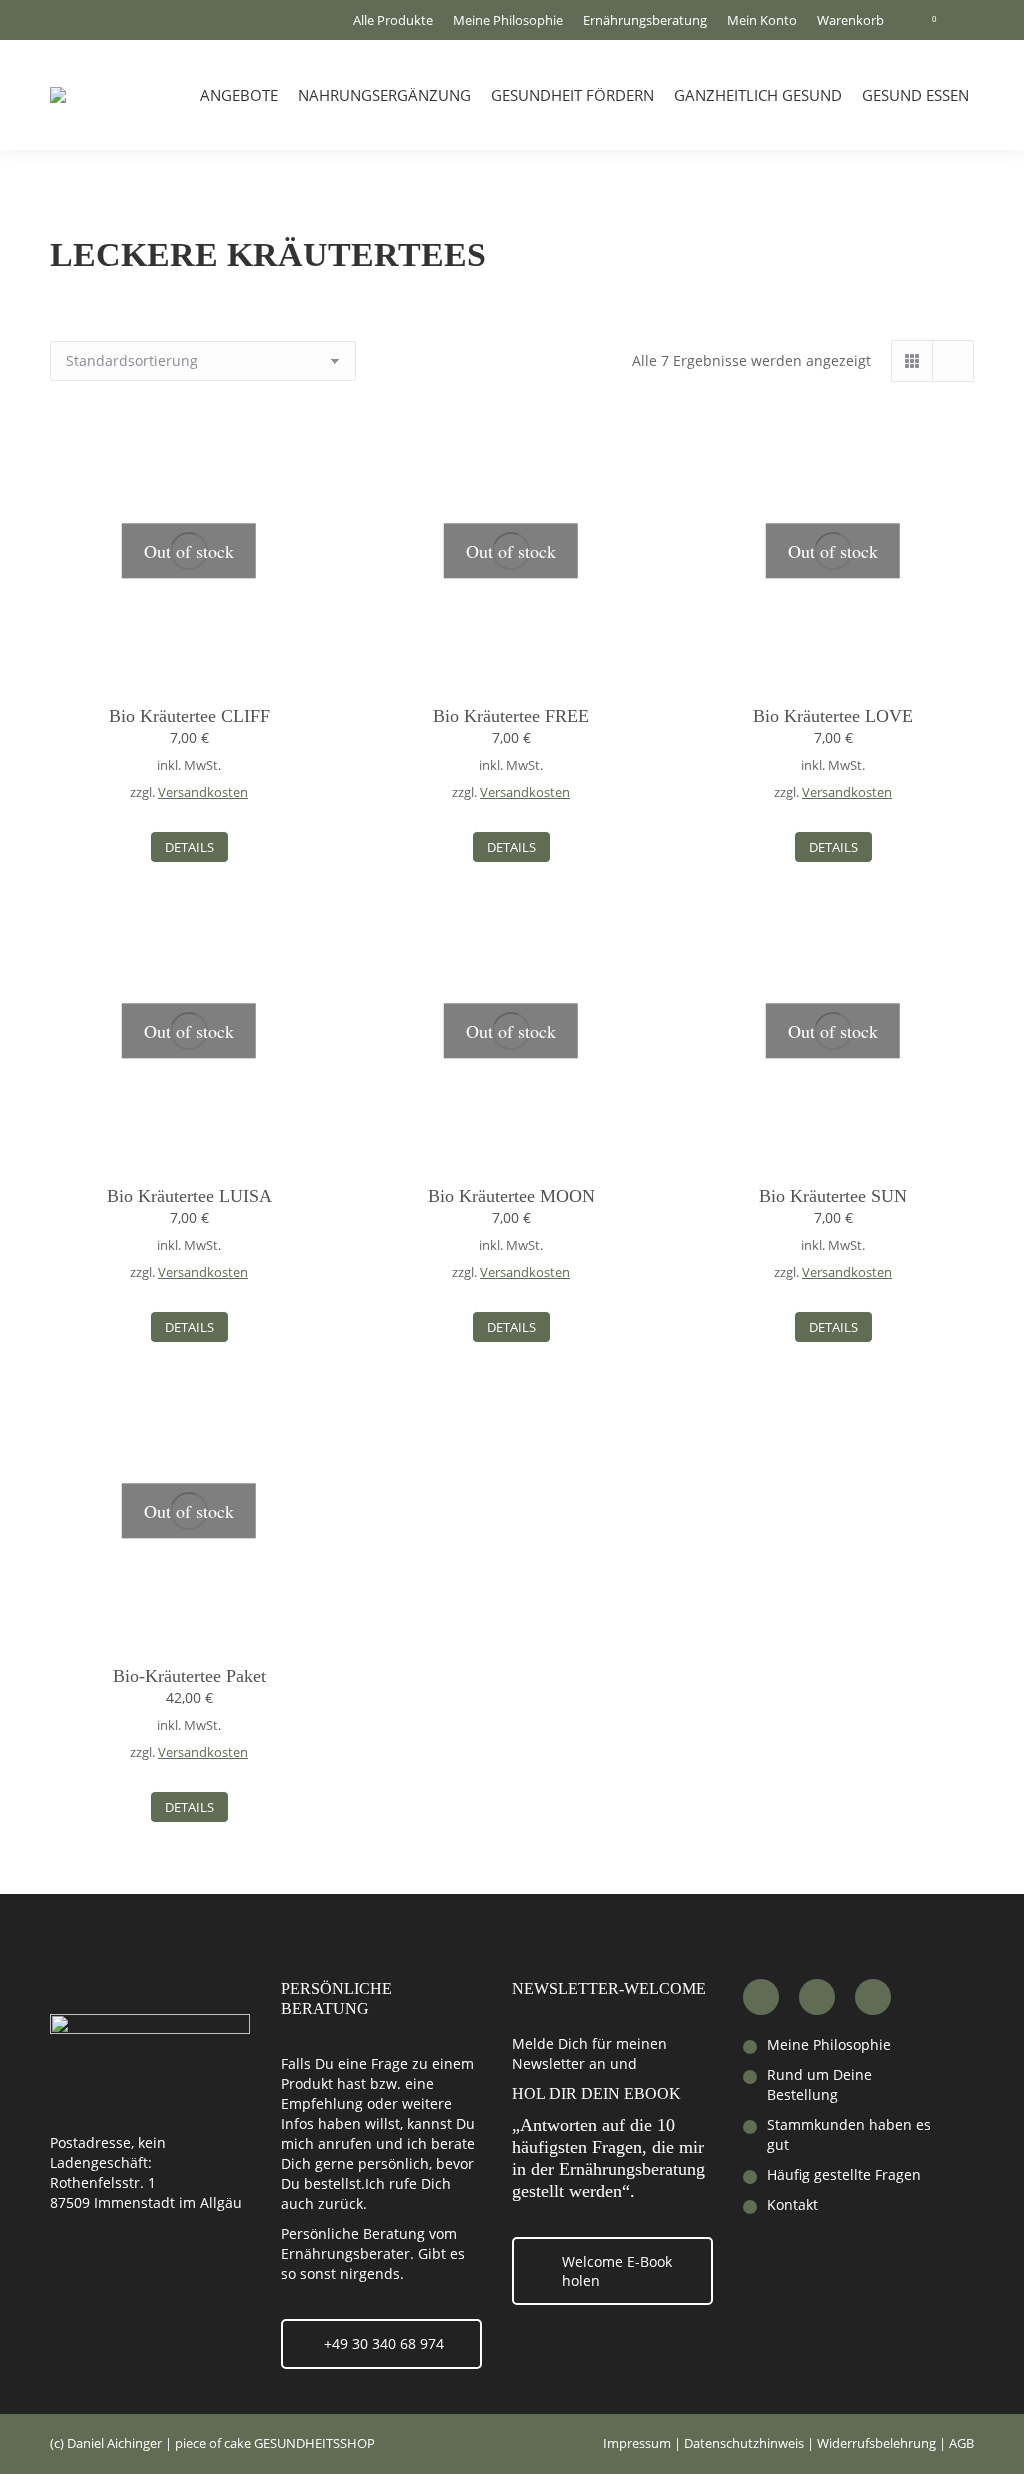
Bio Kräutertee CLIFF (189, 716)
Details (189, 847)
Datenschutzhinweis (744, 2443)
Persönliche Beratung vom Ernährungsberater (369, 2243)
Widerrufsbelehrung (876, 2443)
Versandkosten (203, 792)
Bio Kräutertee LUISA (189, 1196)
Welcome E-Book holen (617, 2271)
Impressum (637, 2443)
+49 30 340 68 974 (384, 2343)
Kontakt (792, 2204)
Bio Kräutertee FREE (511, 716)
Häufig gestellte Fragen (844, 2174)
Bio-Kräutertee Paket (189, 1676)
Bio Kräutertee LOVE (833, 716)
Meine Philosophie (829, 2044)
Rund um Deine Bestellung (819, 2084)
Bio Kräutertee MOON (511, 1196)
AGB (961, 2443)
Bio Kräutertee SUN (833, 1196)
